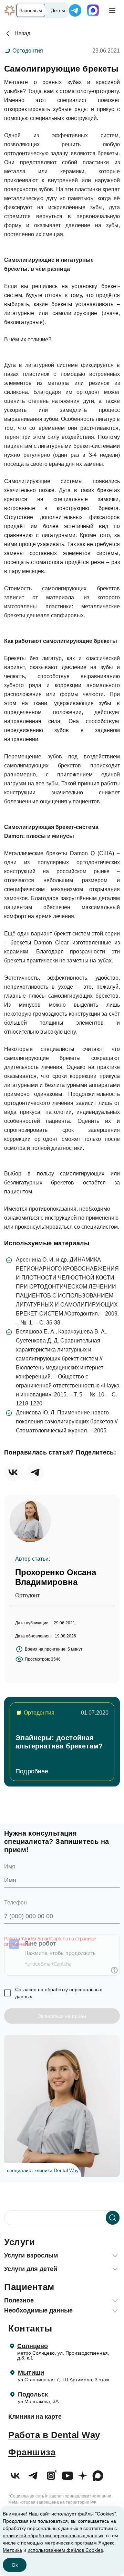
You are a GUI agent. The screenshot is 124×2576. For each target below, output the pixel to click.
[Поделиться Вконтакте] (13, 1472)
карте (53, 2417)
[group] (62, 1742)
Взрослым (31, 10)
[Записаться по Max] (93, 10)
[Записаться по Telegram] (75, 10)
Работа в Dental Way (54, 2435)
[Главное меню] (112, 10)
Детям (58, 10)
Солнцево (33, 2346)
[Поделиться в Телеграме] (35, 1472)
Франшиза (32, 2452)
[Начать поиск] (113, 2218)
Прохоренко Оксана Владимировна (56, 1577)
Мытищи (31, 2373)
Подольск (33, 2394)
